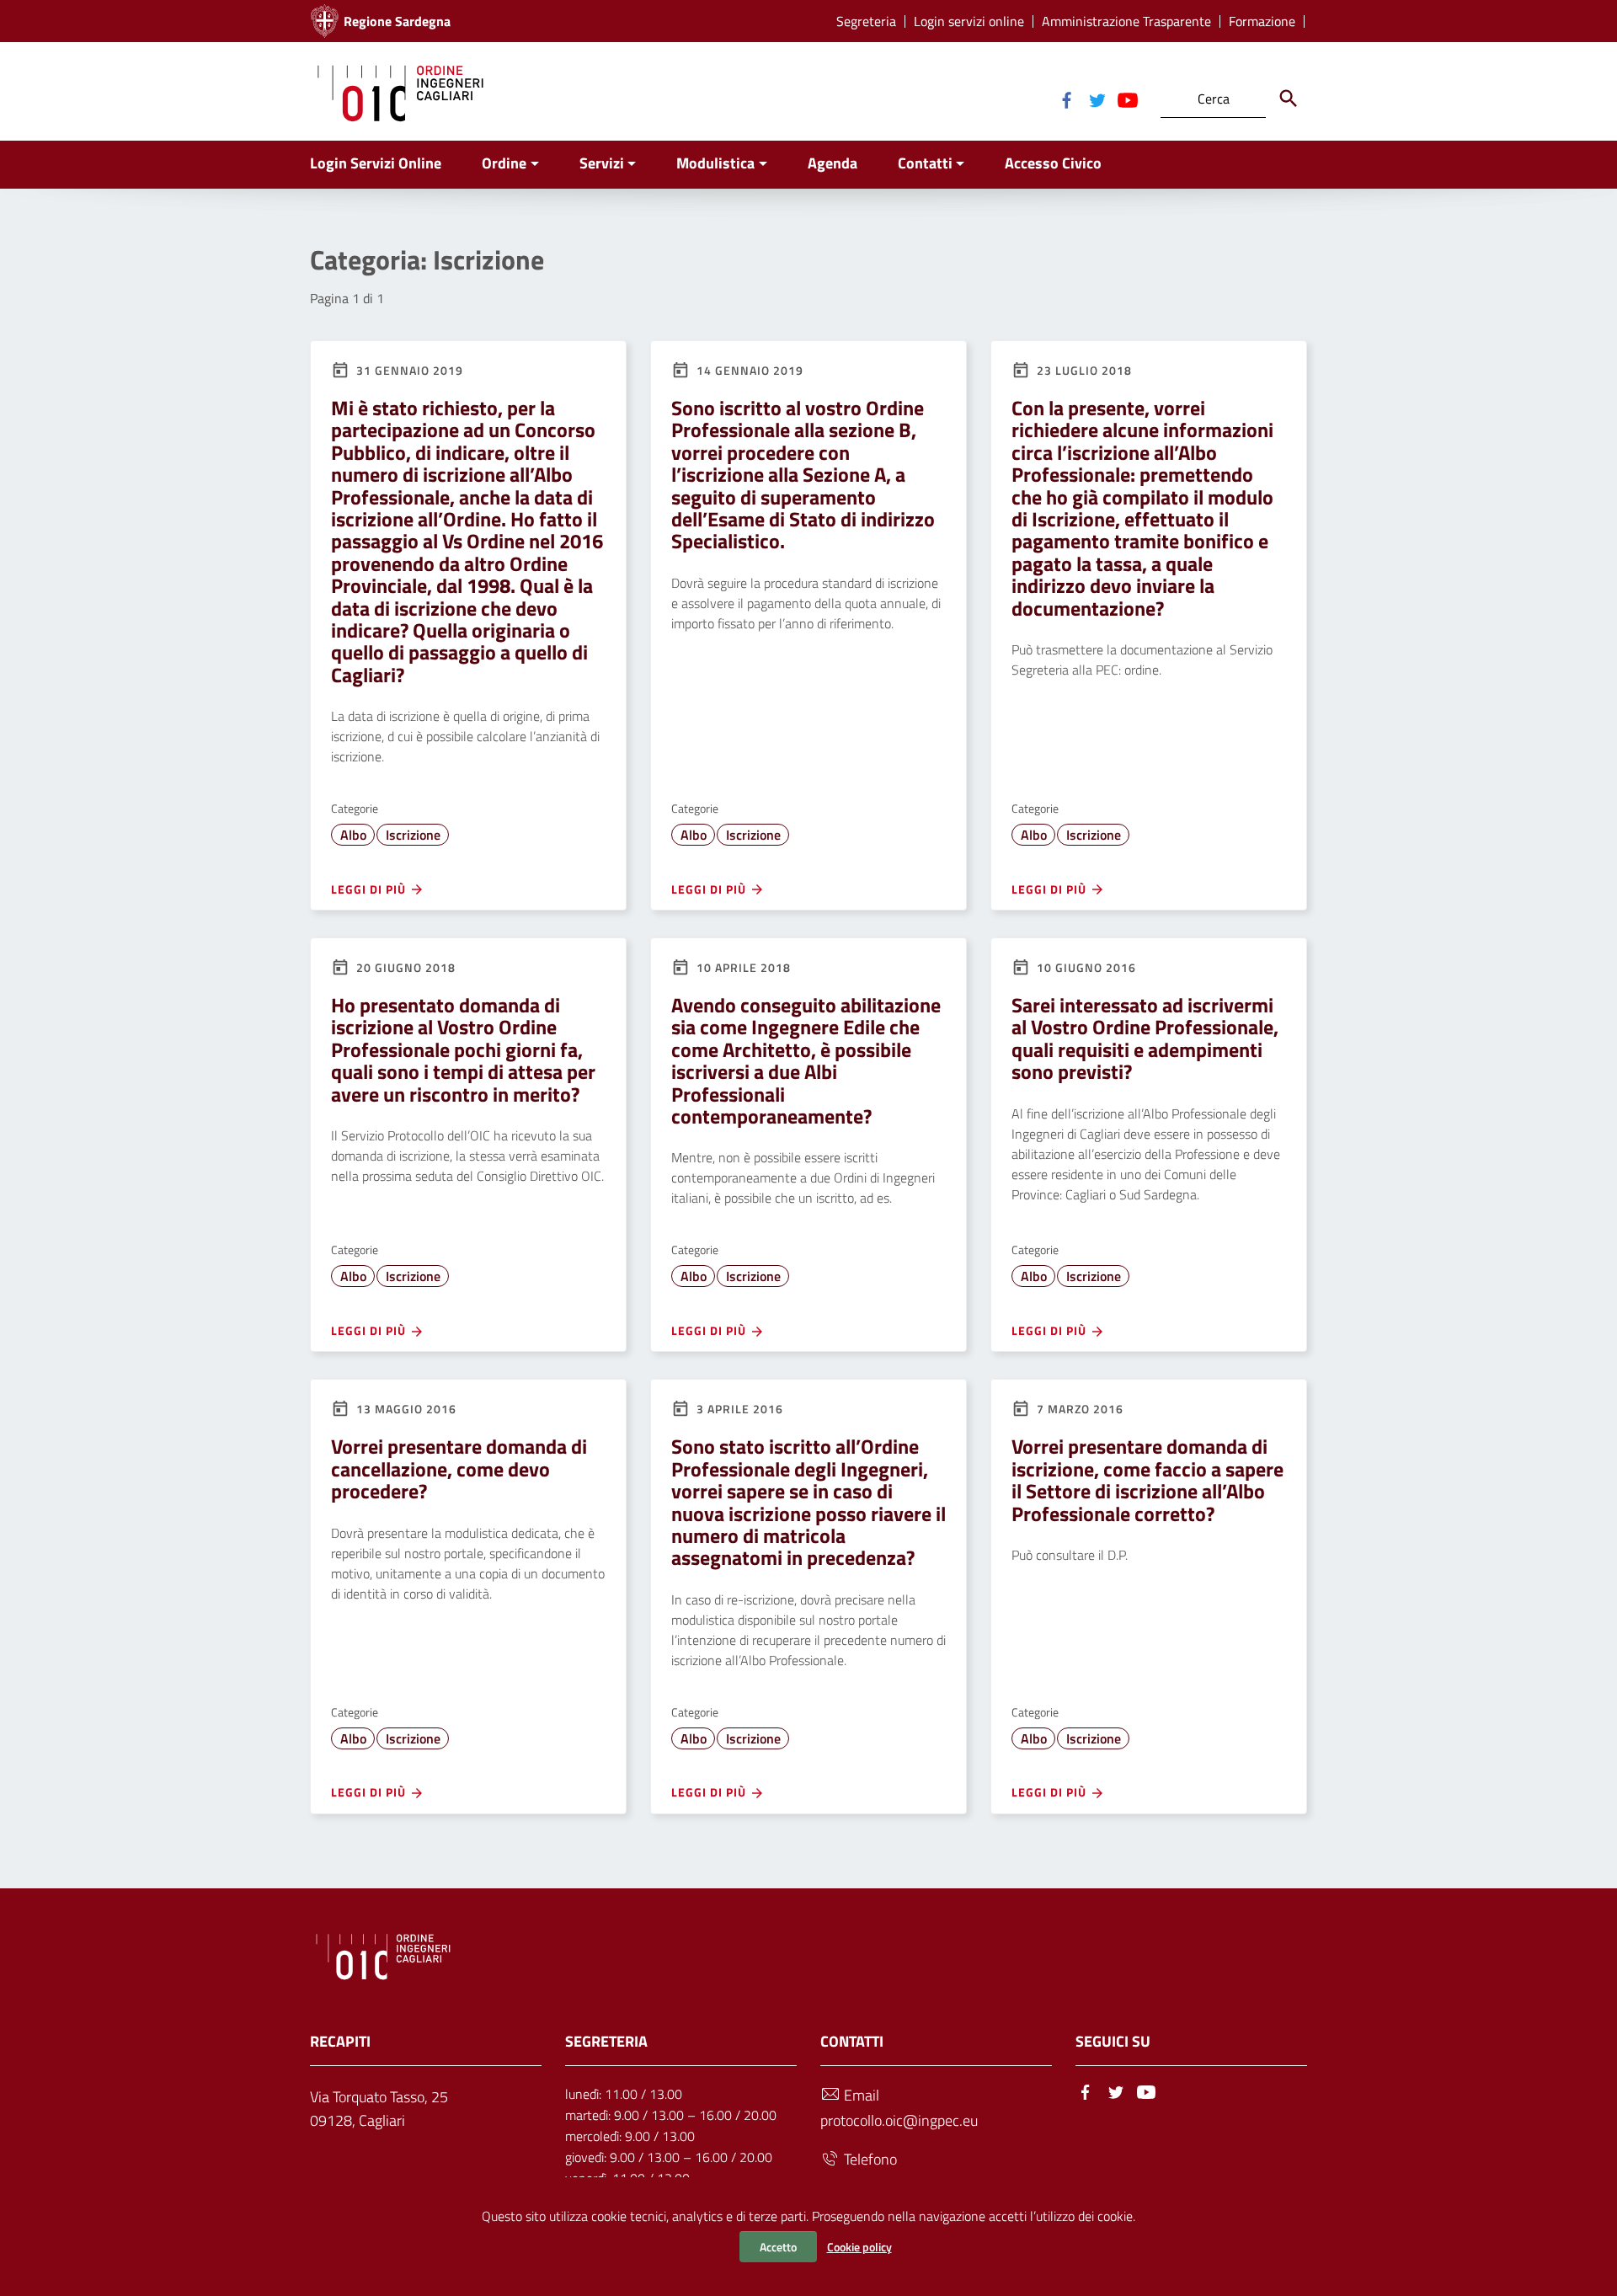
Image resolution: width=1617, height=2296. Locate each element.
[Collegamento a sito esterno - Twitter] (1097, 99)
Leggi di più (370, 889)
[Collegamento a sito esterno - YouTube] (1127, 99)
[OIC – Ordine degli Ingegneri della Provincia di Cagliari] (400, 91)
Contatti (925, 163)
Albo (353, 835)
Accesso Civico (1053, 163)
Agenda (833, 163)
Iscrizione (413, 835)
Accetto (778, 2247)
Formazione (1262, 21)
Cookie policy (859, 2247)
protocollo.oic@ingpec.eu (899, 2120)
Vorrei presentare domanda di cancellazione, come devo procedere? (459, 1468)
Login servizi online (969, 21)
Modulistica (715, 163)
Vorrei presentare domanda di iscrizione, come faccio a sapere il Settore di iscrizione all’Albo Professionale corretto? (1147, 1479)
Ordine (504, 163)
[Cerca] (1289, 99)
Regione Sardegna (397, 21)
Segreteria (866, 21)
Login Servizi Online (376, 163)
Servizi (602, 163)
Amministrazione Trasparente (1126, 21)
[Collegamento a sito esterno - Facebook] (1066, 99)
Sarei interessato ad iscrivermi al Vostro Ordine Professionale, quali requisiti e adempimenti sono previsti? (1145, 1038)
